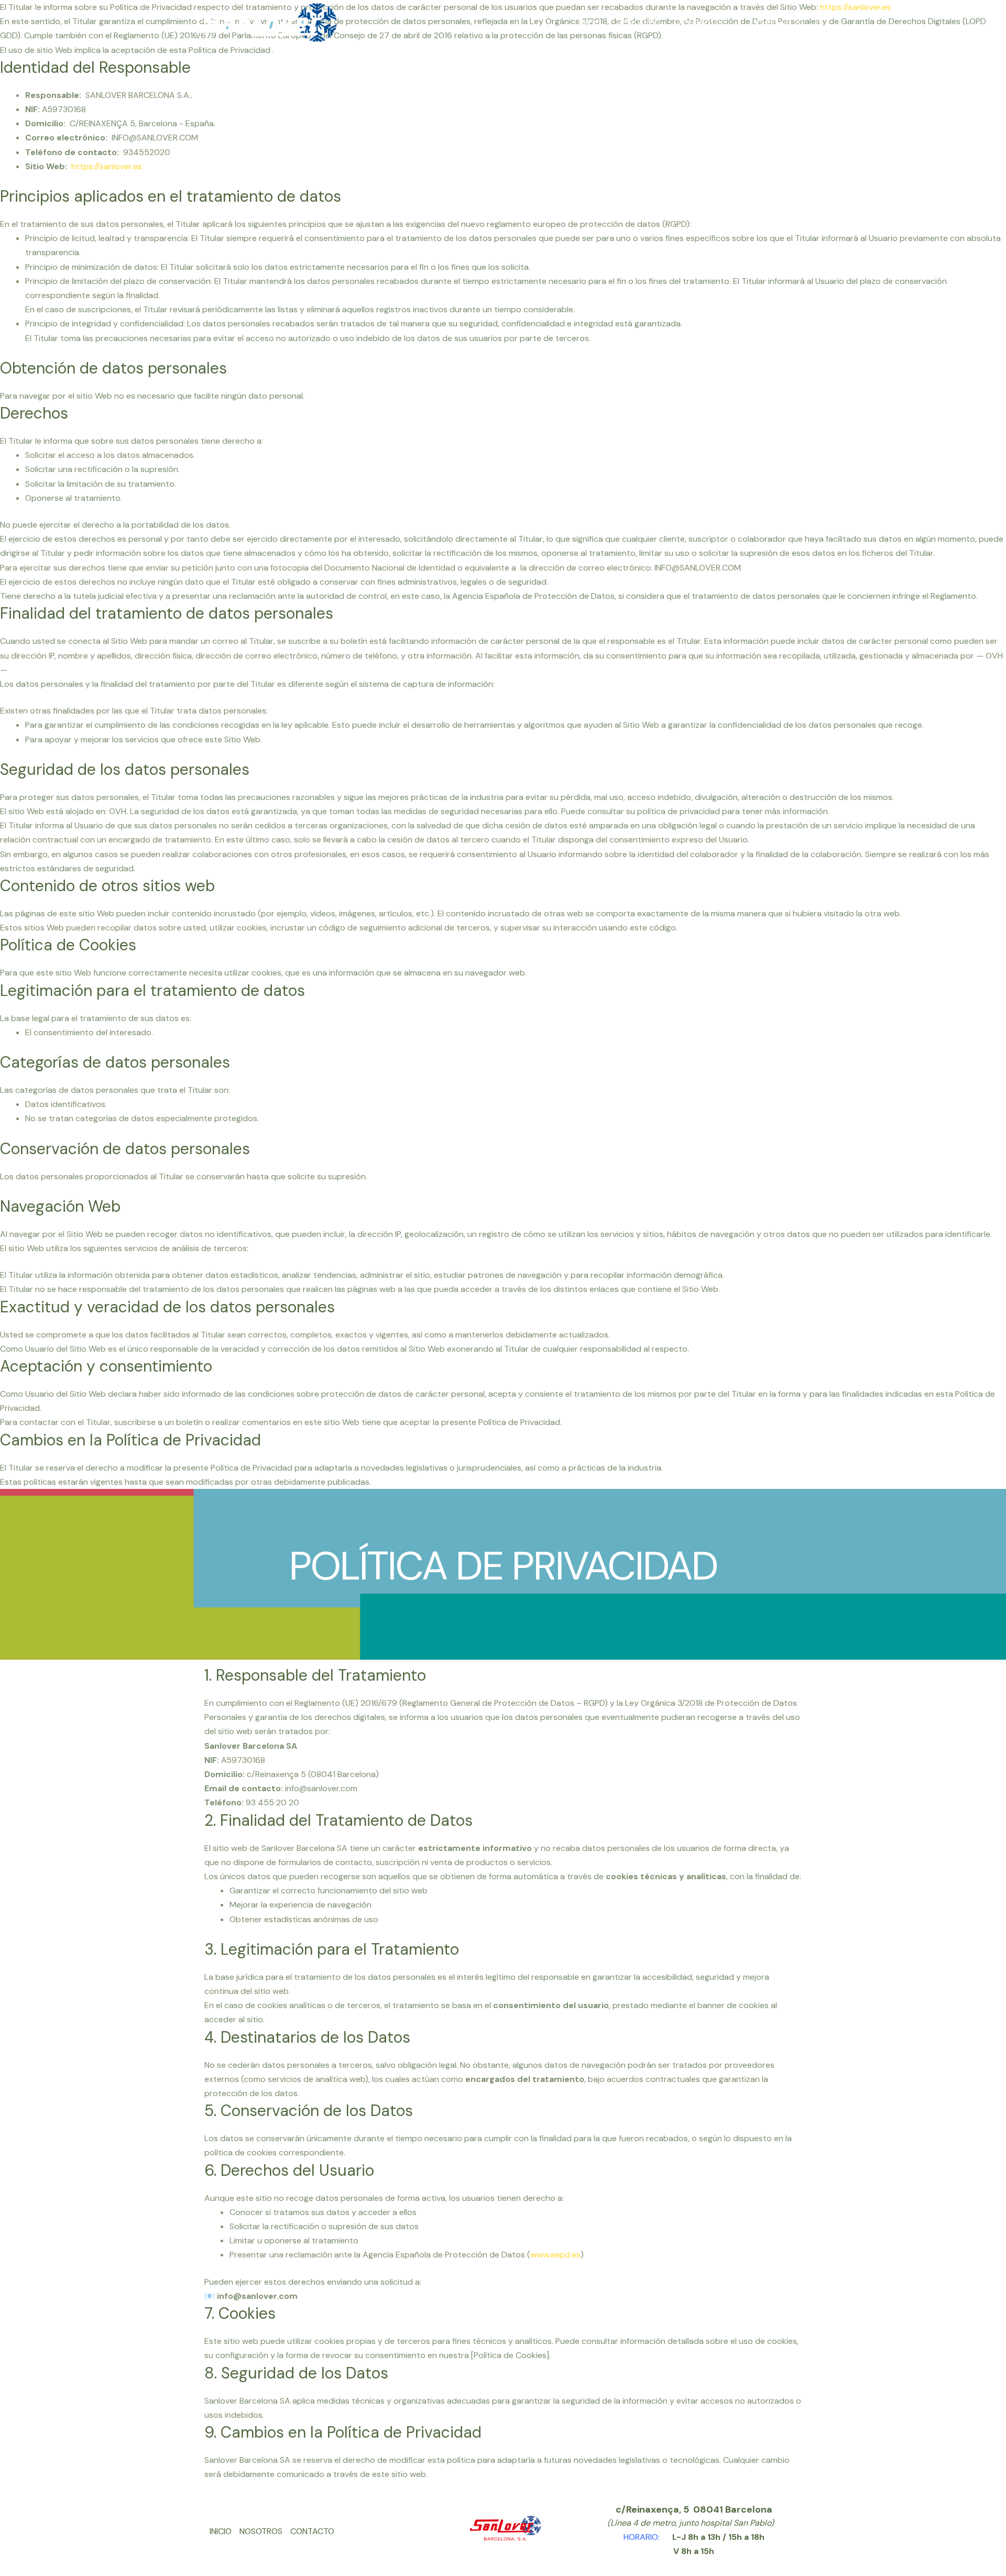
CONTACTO (699, 23)
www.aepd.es (555, 2255)
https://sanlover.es (107, 166)
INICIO (589, 23)
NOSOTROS (639, 23)
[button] (779, 23)
